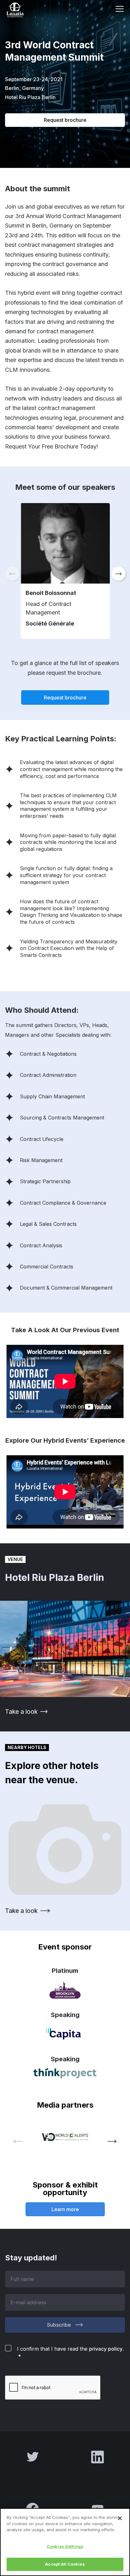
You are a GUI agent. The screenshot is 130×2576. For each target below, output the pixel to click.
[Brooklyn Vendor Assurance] (65, 1990)
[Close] (120, 2518)
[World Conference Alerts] (65, 2137)
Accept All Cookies (65, 2564)
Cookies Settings (65, 2546)
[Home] (23, 10)
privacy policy (106, 2349)
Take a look (21, 1712)
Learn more (65, 2209)
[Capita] (65, 2034)
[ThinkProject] (65, 2073)
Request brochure (65, 120)
